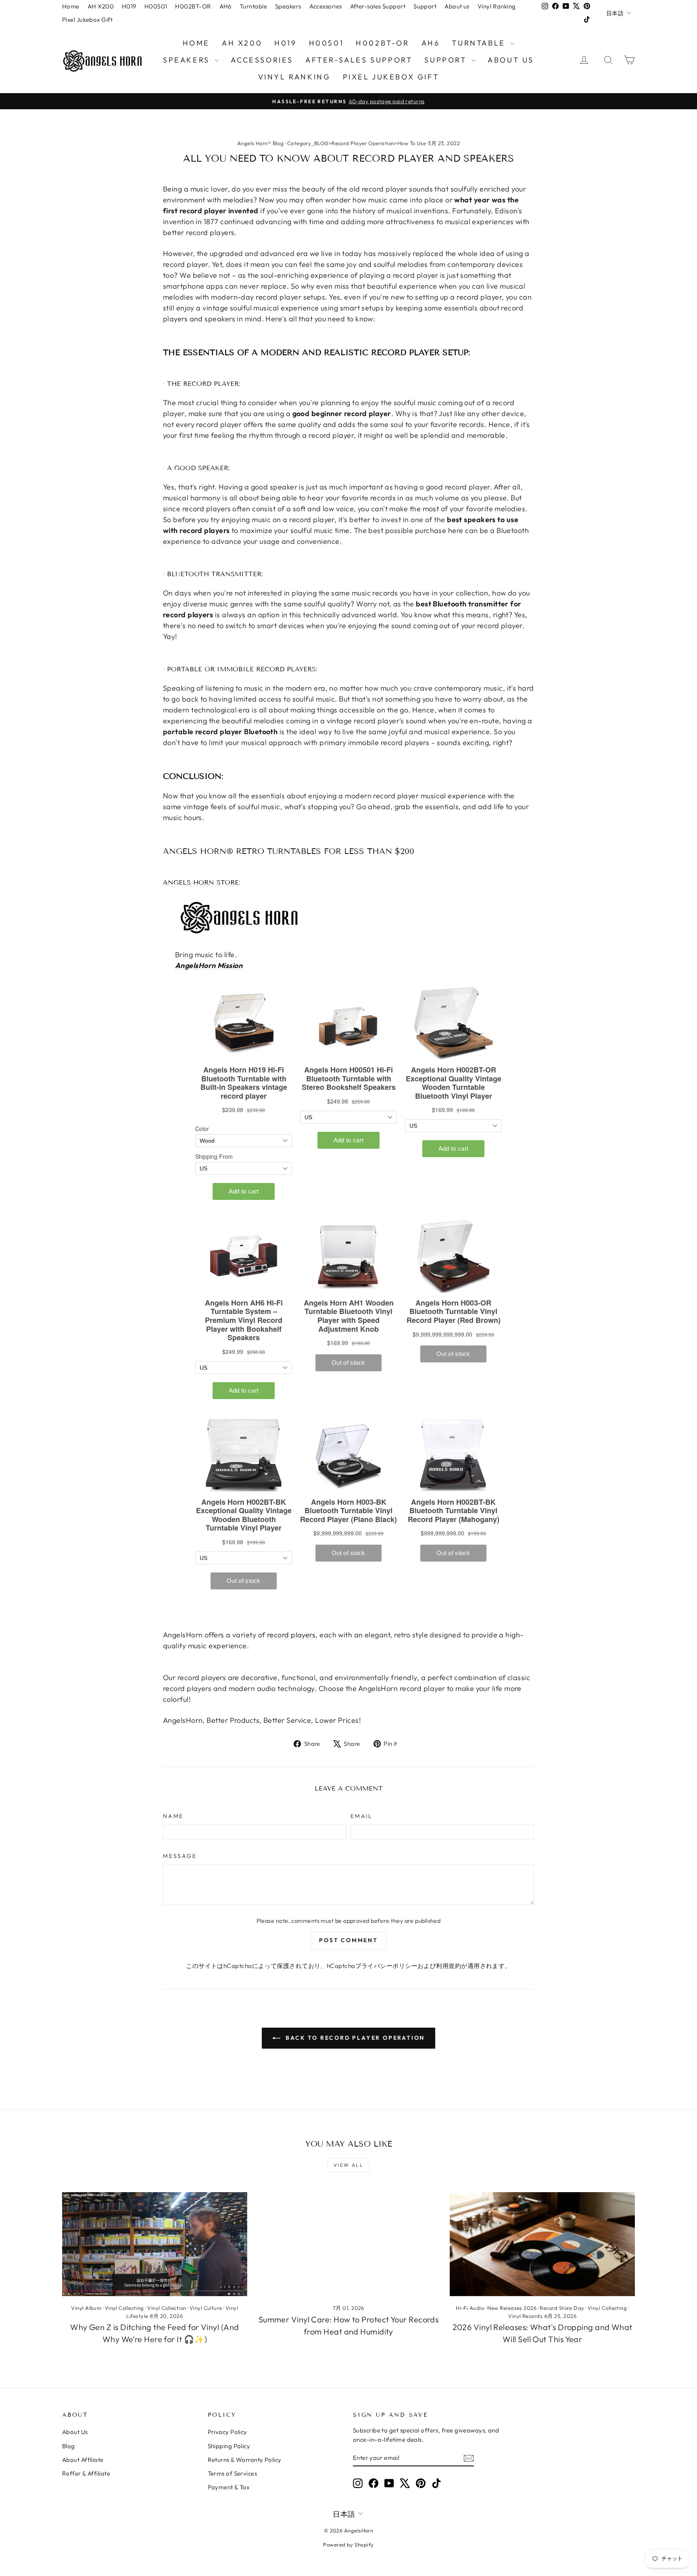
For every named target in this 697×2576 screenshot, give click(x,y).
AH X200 (101, 6)
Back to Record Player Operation (354, 2038)
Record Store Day (562, 2308)
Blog (69, 2446)
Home (71, 6)
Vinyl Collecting (124, 2308)
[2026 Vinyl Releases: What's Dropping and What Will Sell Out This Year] (542, 2244)
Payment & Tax (229, 2487)
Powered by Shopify (348, 2545)
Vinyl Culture (206, 2308)
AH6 (225, 6)
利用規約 (449, 1966)
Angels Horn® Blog (261, 143)
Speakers (288, 6)
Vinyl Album (86, 2308)
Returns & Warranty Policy (245, 2460)
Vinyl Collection (167, 2308)
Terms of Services (233, 2473)
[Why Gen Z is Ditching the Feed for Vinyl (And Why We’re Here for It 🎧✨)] (155, 2244)
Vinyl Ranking (497, 6)
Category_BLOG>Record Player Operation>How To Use (357, 143)
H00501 (156, 6)
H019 (129, 6)
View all (348, 2165)
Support (425, 6)
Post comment (348, 1940)
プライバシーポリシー (387, 1966)
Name (173, 1816)
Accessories (326, 6)
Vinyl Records (525, 2316)
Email (362, 1816)
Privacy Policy (227, 2432)
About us (457, 6)
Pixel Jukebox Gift (87, 20)
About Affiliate (83, 2460)
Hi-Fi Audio (470, 2308)
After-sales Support (378, 6)
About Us (75, 2432)
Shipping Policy (229, 2446)
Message (180, 1856)
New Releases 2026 (512, 2308)
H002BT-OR (193, 6)
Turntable (253, 6)
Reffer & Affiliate (86, 2473)
